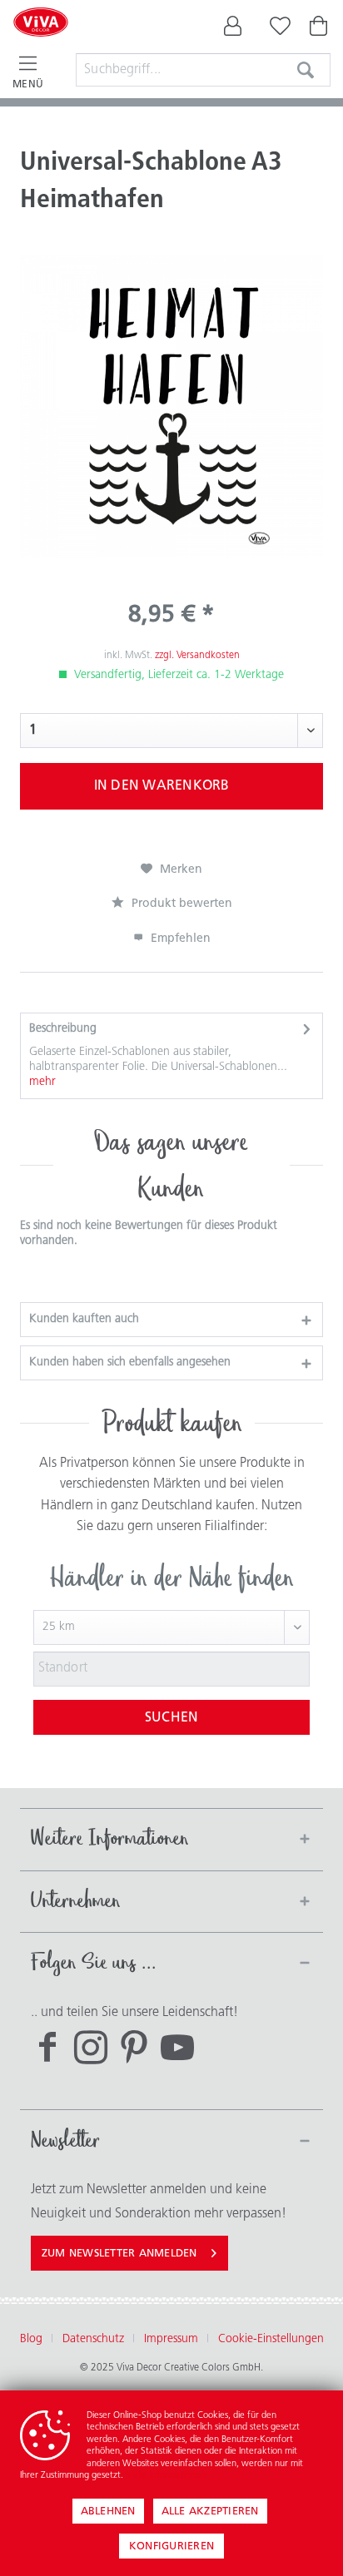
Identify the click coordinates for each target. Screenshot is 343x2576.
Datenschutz (93, 2339)
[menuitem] (233, 30)
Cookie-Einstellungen (271, 2339)
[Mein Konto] (233, 30)
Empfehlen (179, 939)
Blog (31, 2339)
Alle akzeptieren (210, 2512)
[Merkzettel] (276, 30)
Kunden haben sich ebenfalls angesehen (130, 1362)
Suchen (172, 1718)
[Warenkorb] (320, 30)
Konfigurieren (171, 2546)
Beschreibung (63, 1029)
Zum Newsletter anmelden (119, 2254)
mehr (42, 1082)
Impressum (171, 2339)
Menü (28, 85)
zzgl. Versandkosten (197, 656)
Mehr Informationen (166, 2476)
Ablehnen (108, 2512)
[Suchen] (306, 70)
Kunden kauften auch (84, 1319)
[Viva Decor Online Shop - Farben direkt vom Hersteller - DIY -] (41, 43)
